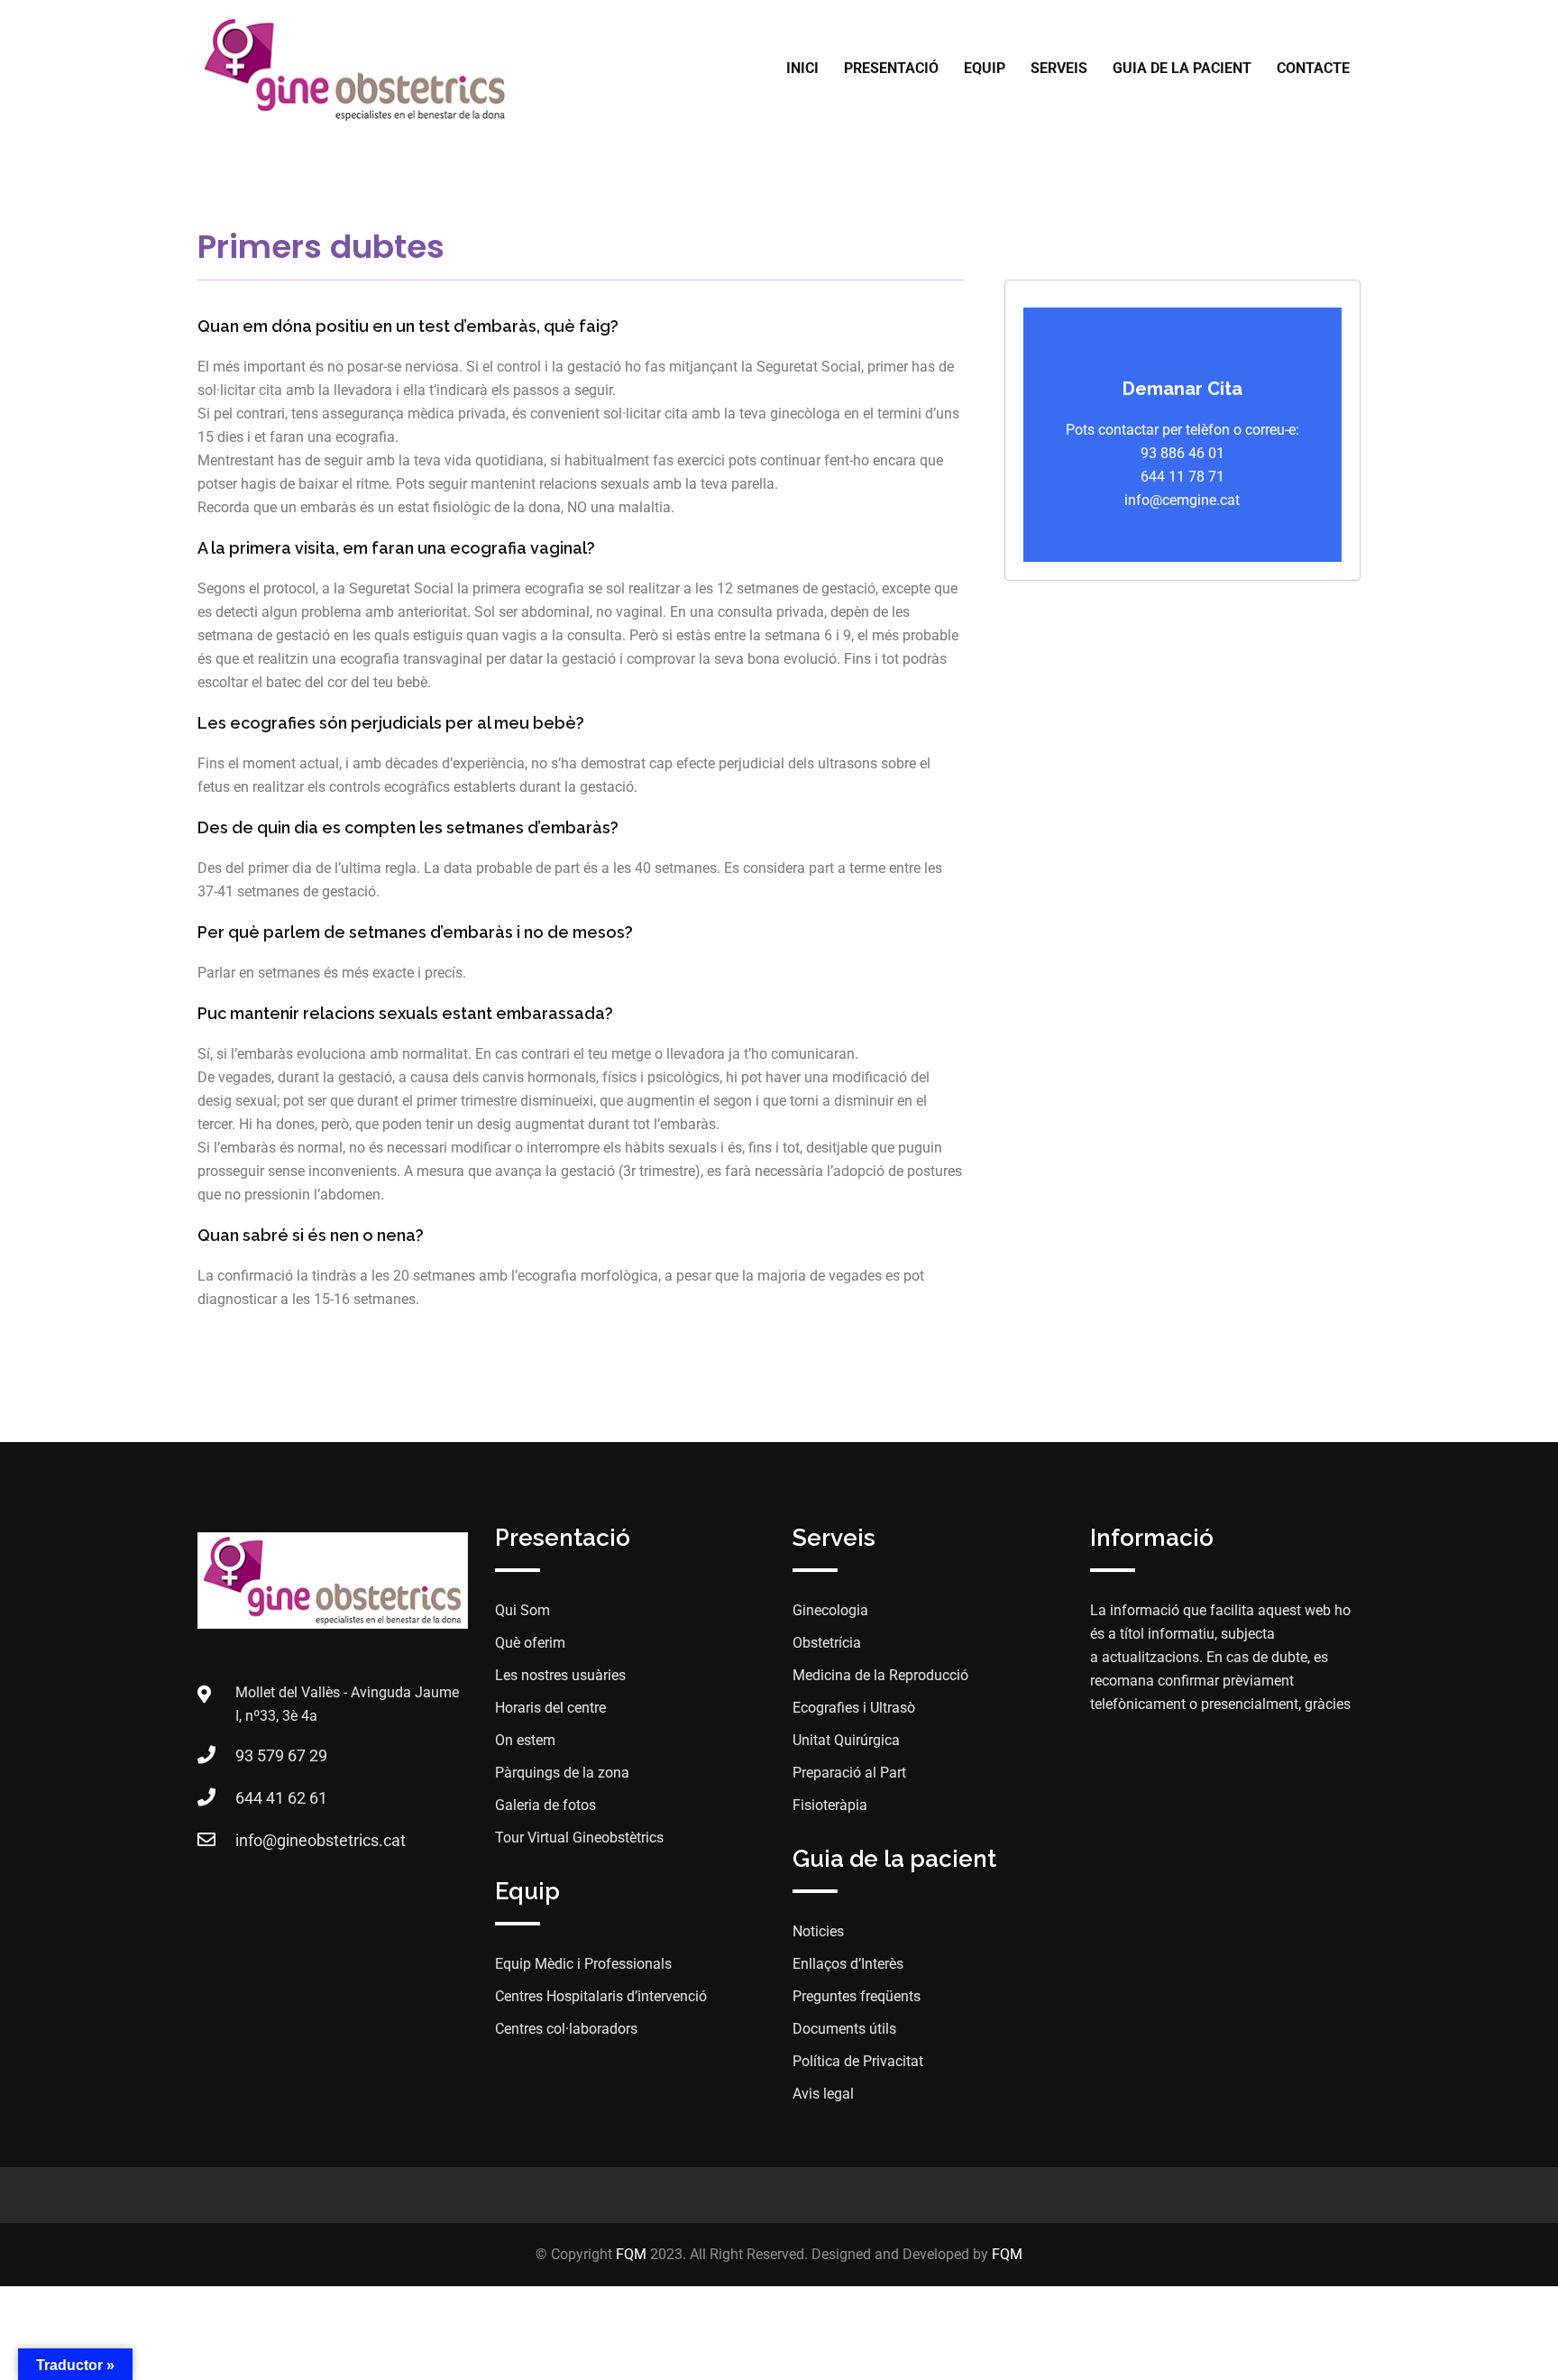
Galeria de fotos (545, 1805)
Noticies (818, 1931)
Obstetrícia (827, 1643)
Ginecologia (830, 1610)
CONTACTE (1313, 68)
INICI (802, 68)
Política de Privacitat (858, 2061)
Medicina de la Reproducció (880, 1675)
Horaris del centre (550, 1708)
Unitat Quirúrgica (846, 1740)
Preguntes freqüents (857, 1996)
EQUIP (985, 68)
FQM (631, 2254)
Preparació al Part (849, 1773)
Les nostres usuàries (560, 1675)
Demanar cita (1182, 389)
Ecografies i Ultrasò (854, 1708)
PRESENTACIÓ (891, 68)
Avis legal (823, 2094)
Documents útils (844, 2029)
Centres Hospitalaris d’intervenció (601, 1996)
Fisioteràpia (830, 1805)
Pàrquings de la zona (562, 1773)
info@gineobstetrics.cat (321, 1840)
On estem (525, 1740)
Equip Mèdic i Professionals (583, 1964)
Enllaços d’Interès (848, 1964)
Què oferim (530, 1643)
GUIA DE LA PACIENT (1182, 68)
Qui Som (522, 1610)
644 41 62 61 (281, 1798)
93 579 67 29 (281, 1755)
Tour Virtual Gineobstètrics (579, 1838)
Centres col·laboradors (566, 2029)
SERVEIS (1059, 68)
